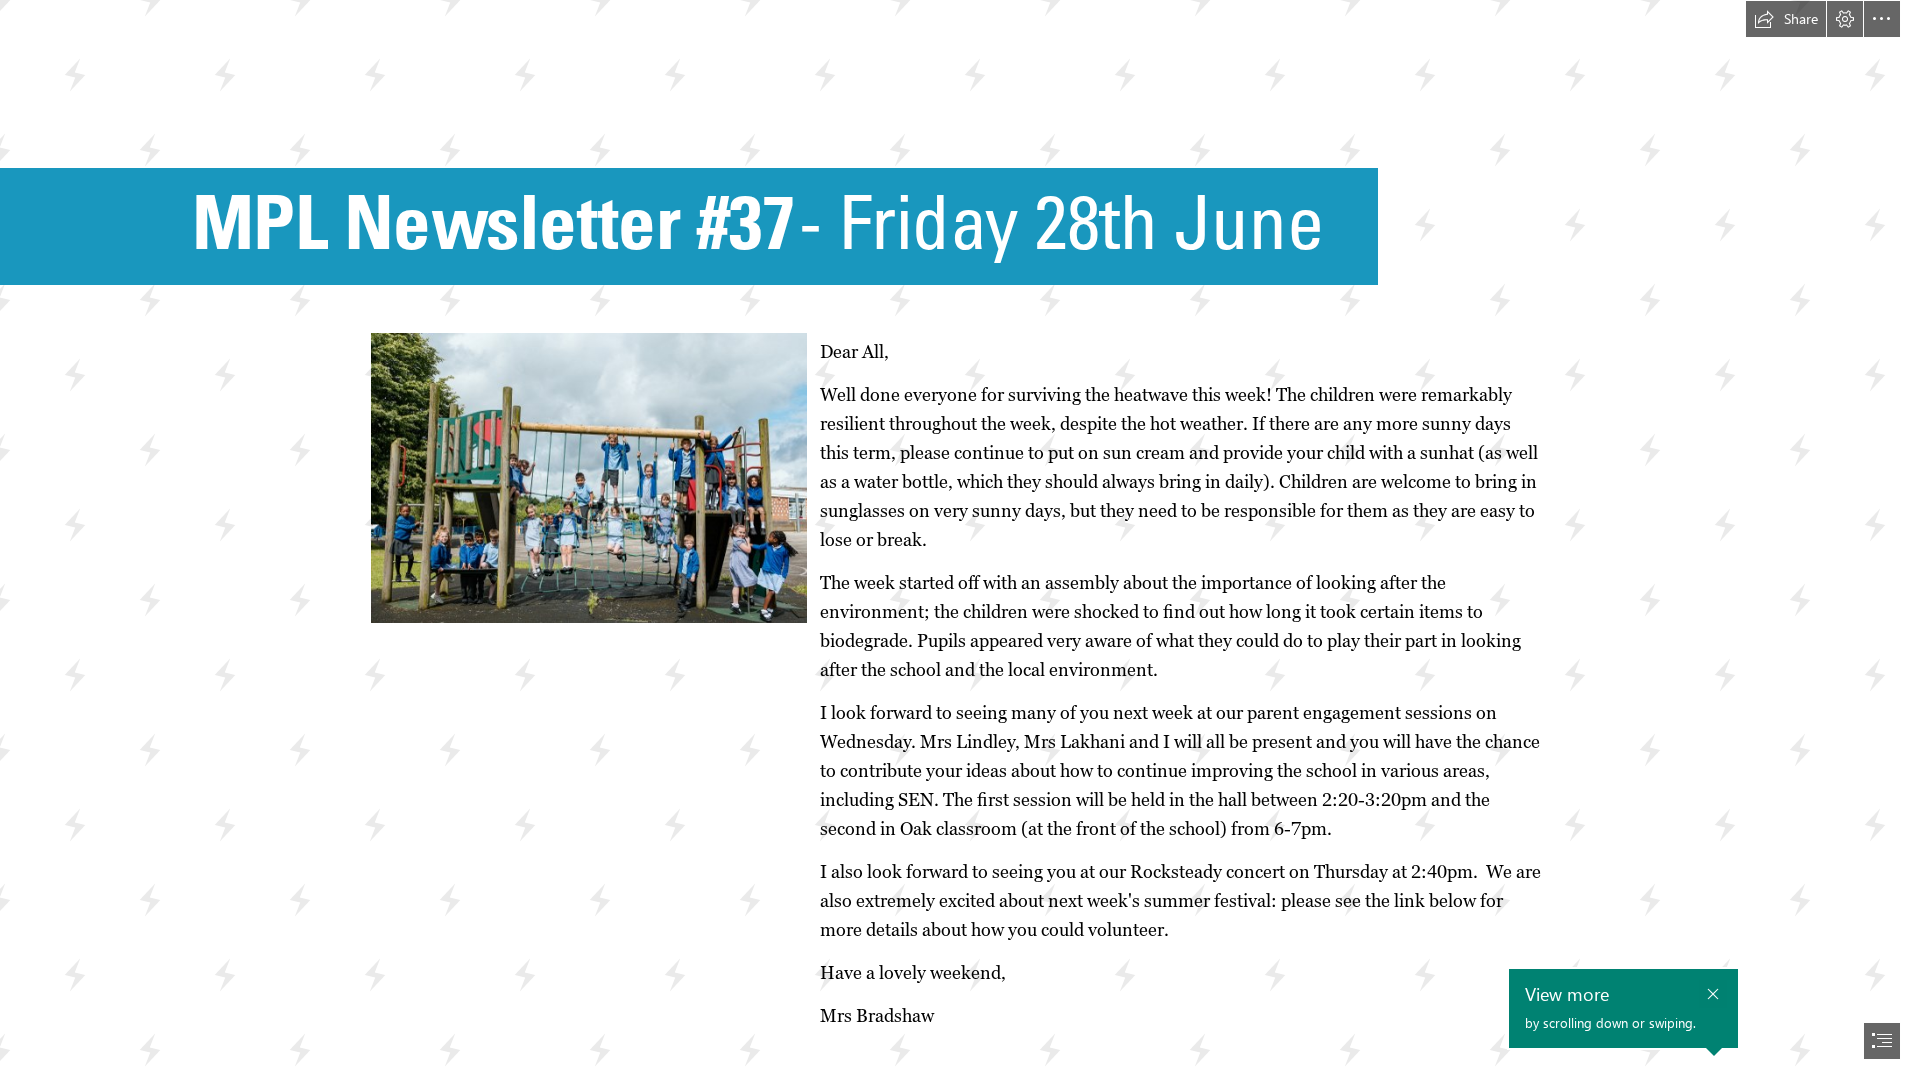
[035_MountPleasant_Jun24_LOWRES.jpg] (589, 478)
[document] (960, 540)
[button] (1786, 19)
